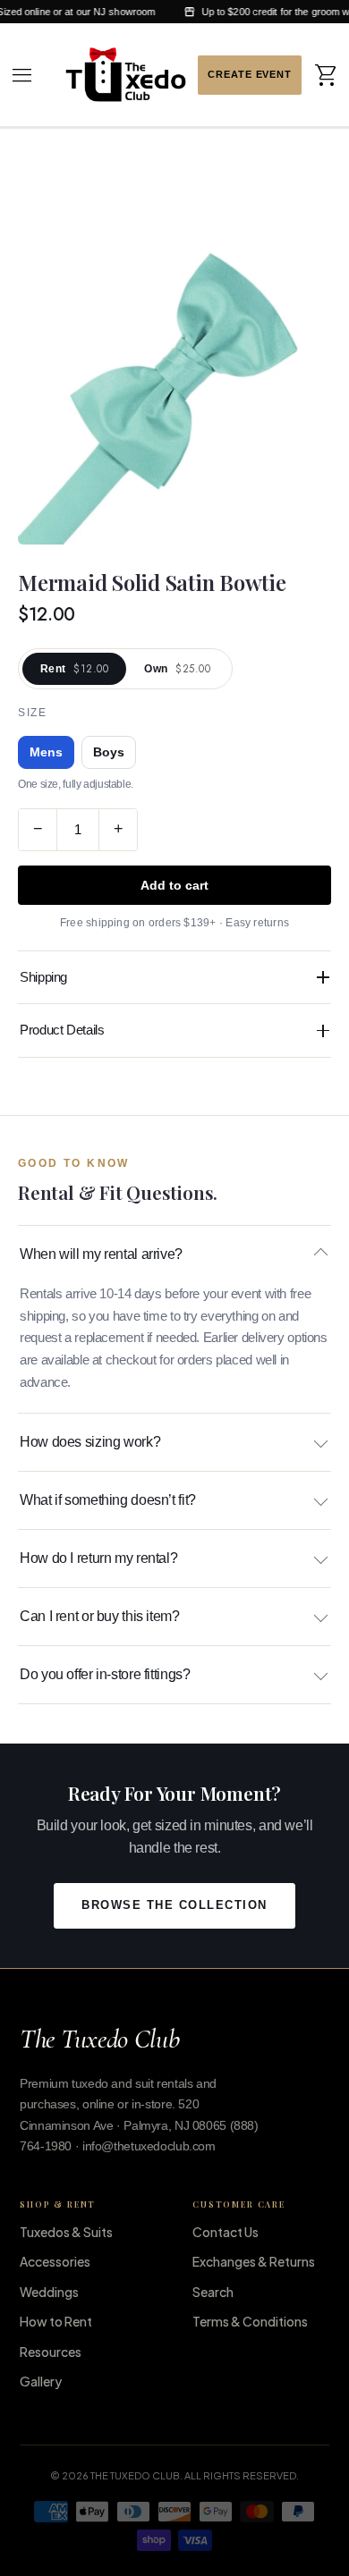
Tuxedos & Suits (66, 2232)
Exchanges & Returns (254, 2261)
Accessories (55, 2261)
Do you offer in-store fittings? (105, 1674)
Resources (51, 2352)
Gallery (41, 2381)
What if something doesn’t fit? (108, 1500)
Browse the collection (174, 1905)
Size (32, 713)
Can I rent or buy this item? (100, 1616)
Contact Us (226, 2232)
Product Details (62, 1030)
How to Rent (56, 2321)
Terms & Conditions (250, 2321)
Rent (74, 669)
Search (213, 2292)
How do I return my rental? (98, 1558)
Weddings (49, 2292)
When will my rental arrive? (101, 1254)
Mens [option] (46, 752)
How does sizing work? (90, 1442)
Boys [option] (109, 752)
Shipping (43, 977)
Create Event (250, 75)
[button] (22, 75)
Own (177, 669)
